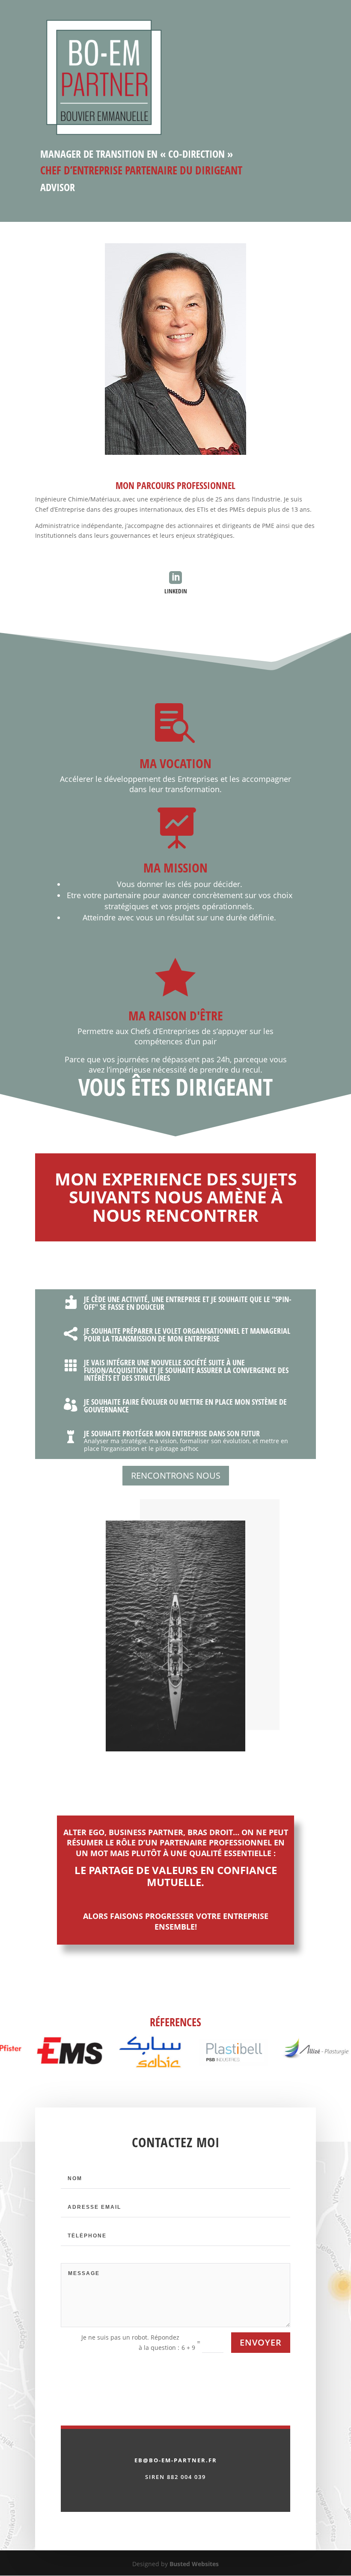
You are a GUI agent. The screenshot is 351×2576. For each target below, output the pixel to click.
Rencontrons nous (176, 1475)
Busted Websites (194, 2564)
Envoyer (261, 2342)
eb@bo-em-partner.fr (176, 2460)
